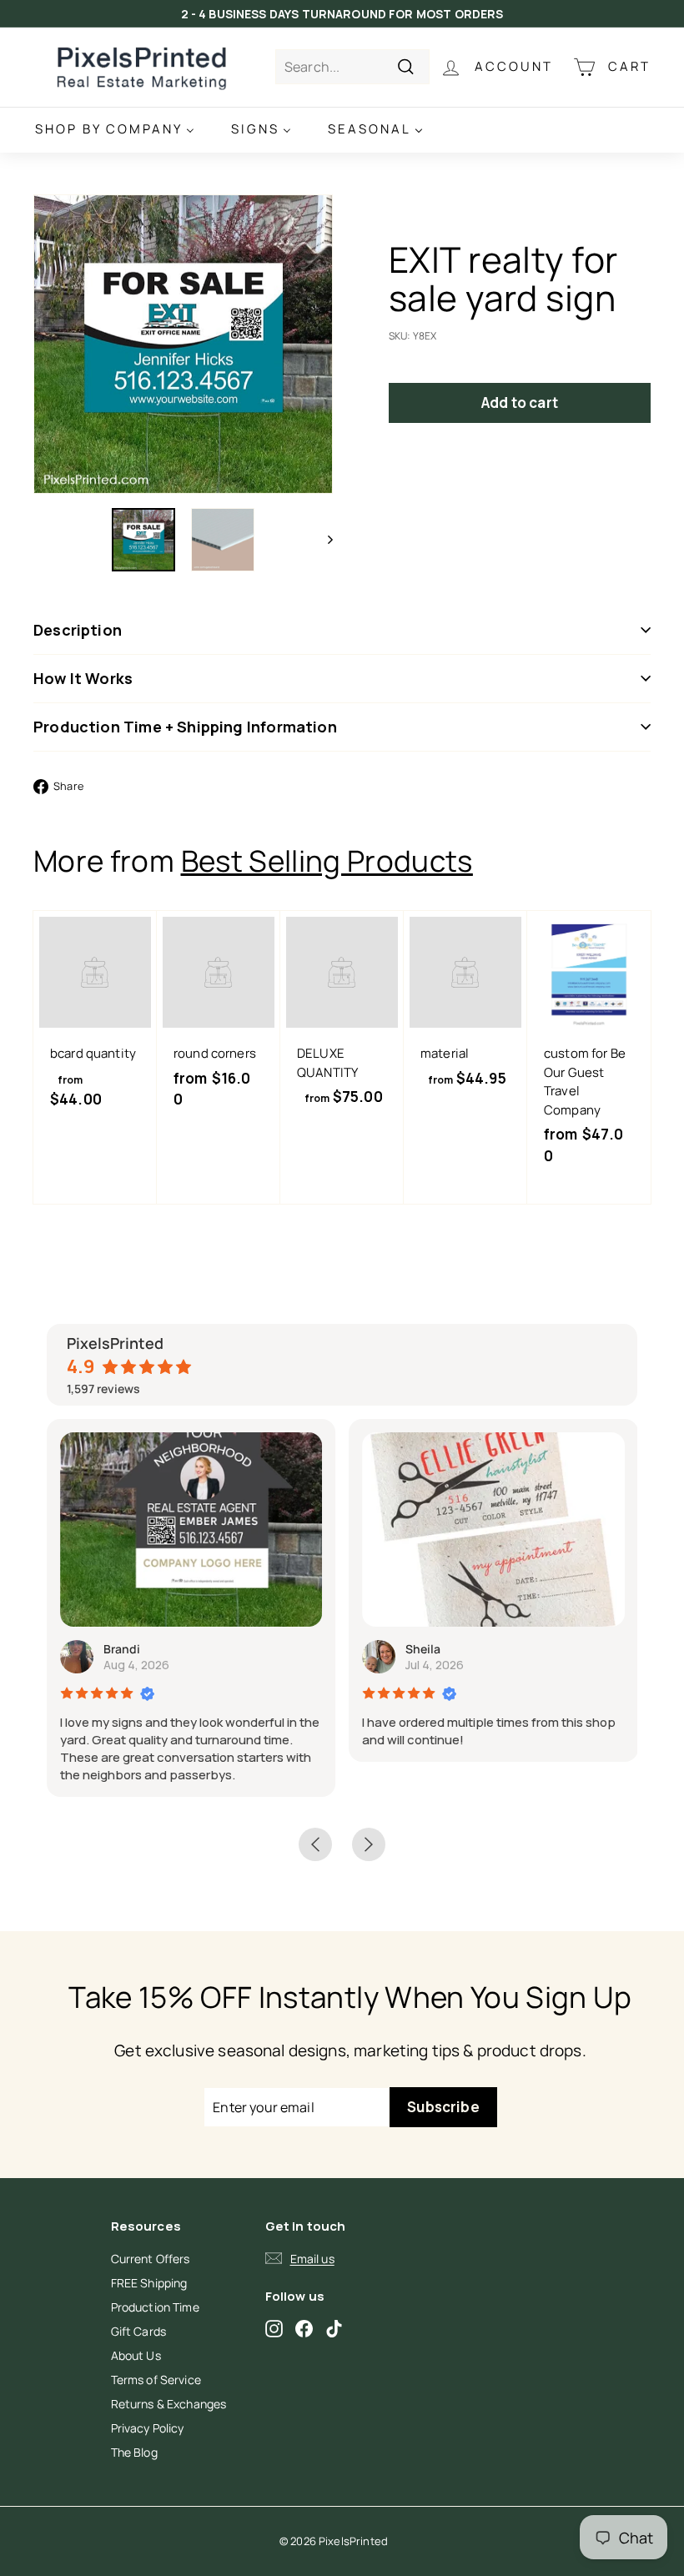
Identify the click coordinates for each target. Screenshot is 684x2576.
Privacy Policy (148, 2428)
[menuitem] (115, 130)
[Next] (322, 540)
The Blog (134, 2452)
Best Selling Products (327, 861)
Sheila (423, 1649)
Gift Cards (139, 2331)
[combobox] (352, 67)
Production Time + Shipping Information (185, 727)
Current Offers (151, 2259)
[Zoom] (183, 344)
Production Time (155, 2307)
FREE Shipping (149, 2283)
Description (78, 630)
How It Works (83, 678)
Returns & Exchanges (169, 2404)
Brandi (122, 1649)
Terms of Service (156, 2380)
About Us (136, 2355)
